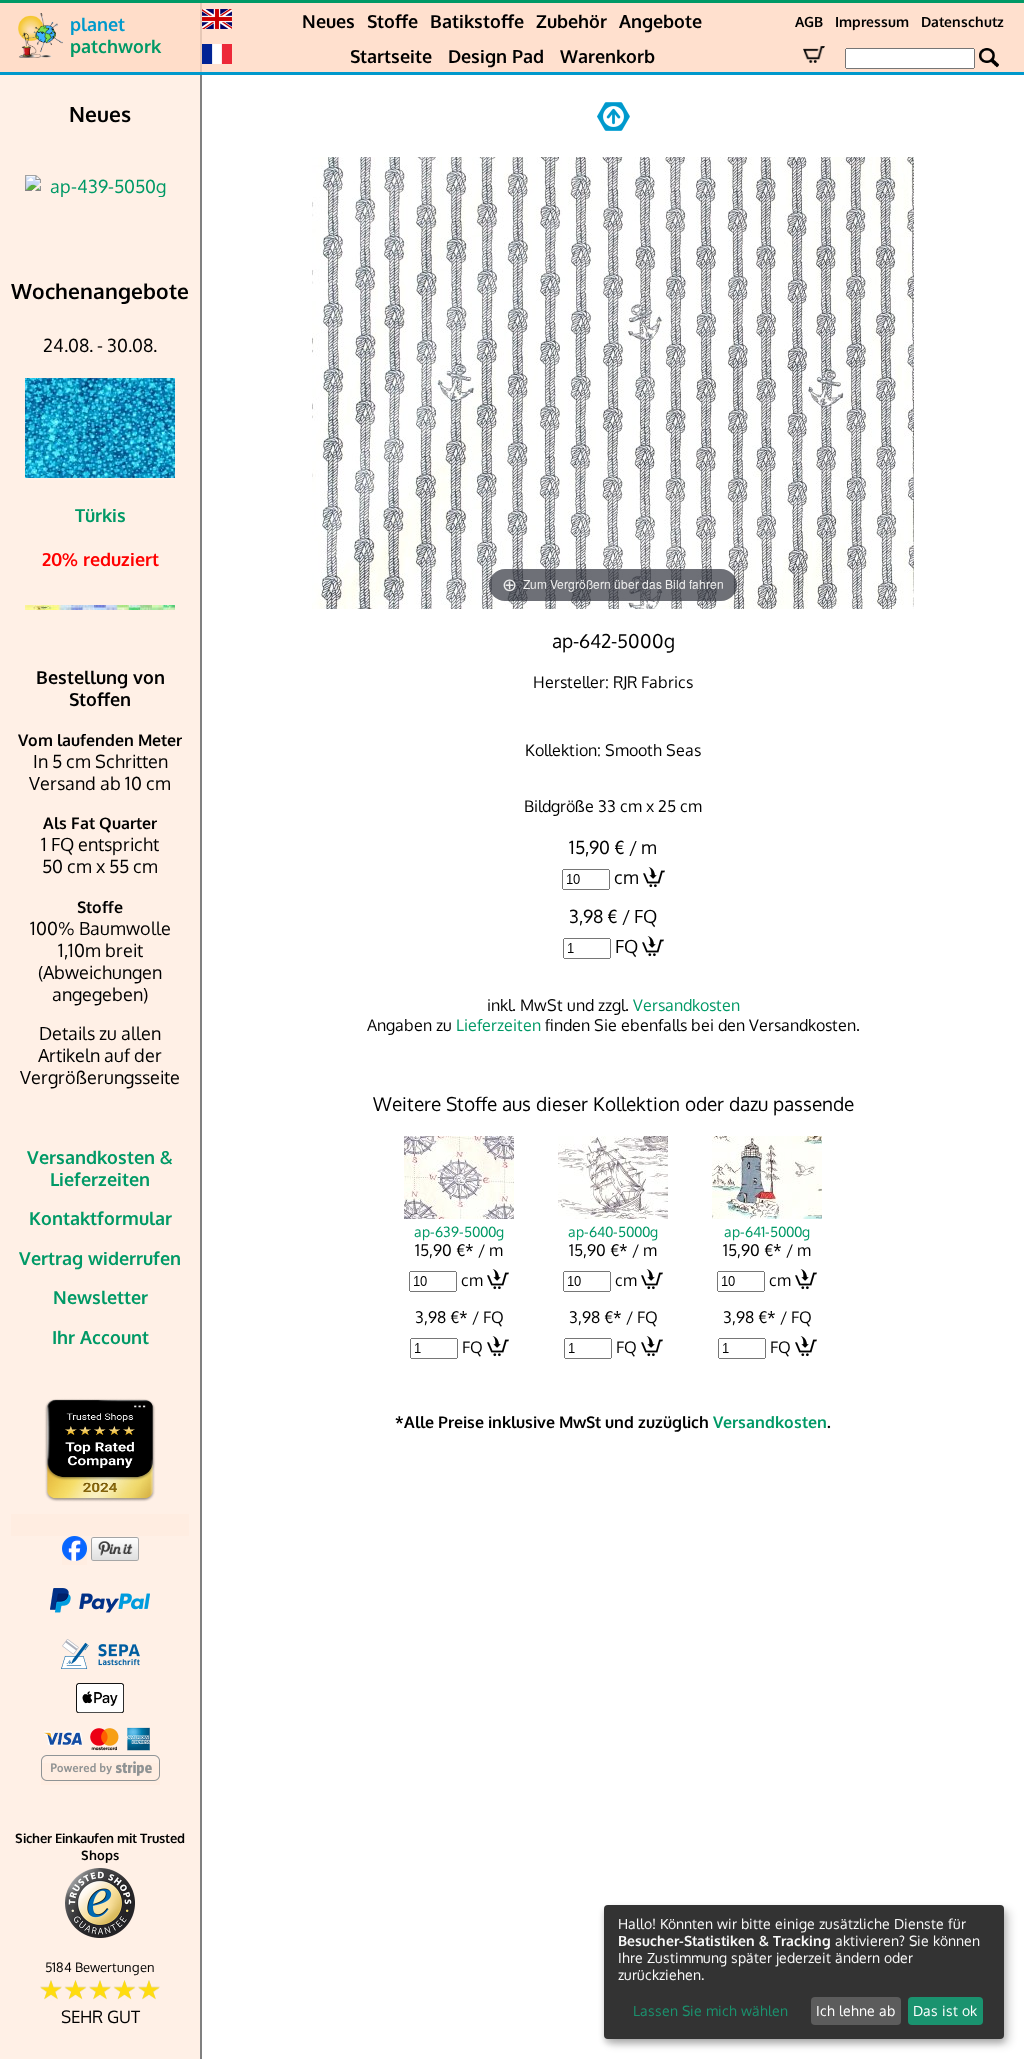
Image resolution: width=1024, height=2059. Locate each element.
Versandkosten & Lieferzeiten (100, 1168)
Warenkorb (607, 56)
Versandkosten (686, 1005)
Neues (328, 21)
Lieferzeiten (498, 1025)
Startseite (391, 56)
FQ (626, 946)
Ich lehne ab (855, 2010)
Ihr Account (100, 1337)
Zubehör (571, 21)
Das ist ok (945, 2010)
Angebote (660, 21)
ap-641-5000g (767, 1231)
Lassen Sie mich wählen (710, 2010)
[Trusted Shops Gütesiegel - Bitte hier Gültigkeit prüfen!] (100, 1933)
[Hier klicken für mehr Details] (100, 186)
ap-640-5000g (613, 1231)
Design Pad (496, 56)
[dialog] (804, 1972)
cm (626, 877)
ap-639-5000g (459, 1231)
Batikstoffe (477, 21)
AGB (809, 21)
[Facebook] (74, 1554)
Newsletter (100, 1297)
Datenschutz (962, 21)
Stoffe (392, 21)
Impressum (872, 21)
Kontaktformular (100, 1218)
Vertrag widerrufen (100, 1258)
